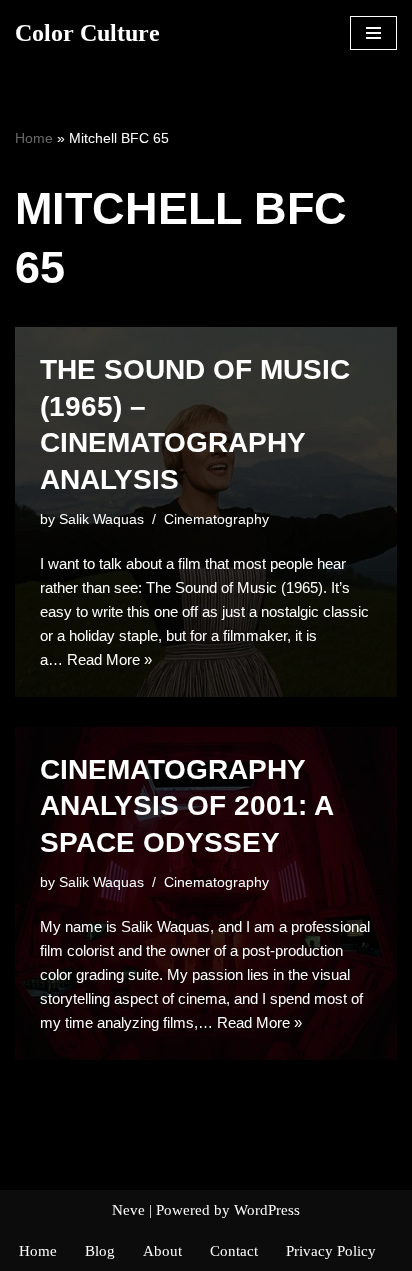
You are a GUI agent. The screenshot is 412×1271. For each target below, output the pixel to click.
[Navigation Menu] (373, 33)
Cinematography (216, 519)
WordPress (267, 1210)
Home (34, 138)
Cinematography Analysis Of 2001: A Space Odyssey (186, 806)
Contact (234, 1251)
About (162, 1251)
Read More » (109, 659)
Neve (128, 1210)
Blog (100, 1251)
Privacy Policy (331, 1251)
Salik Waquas (101, 519)
